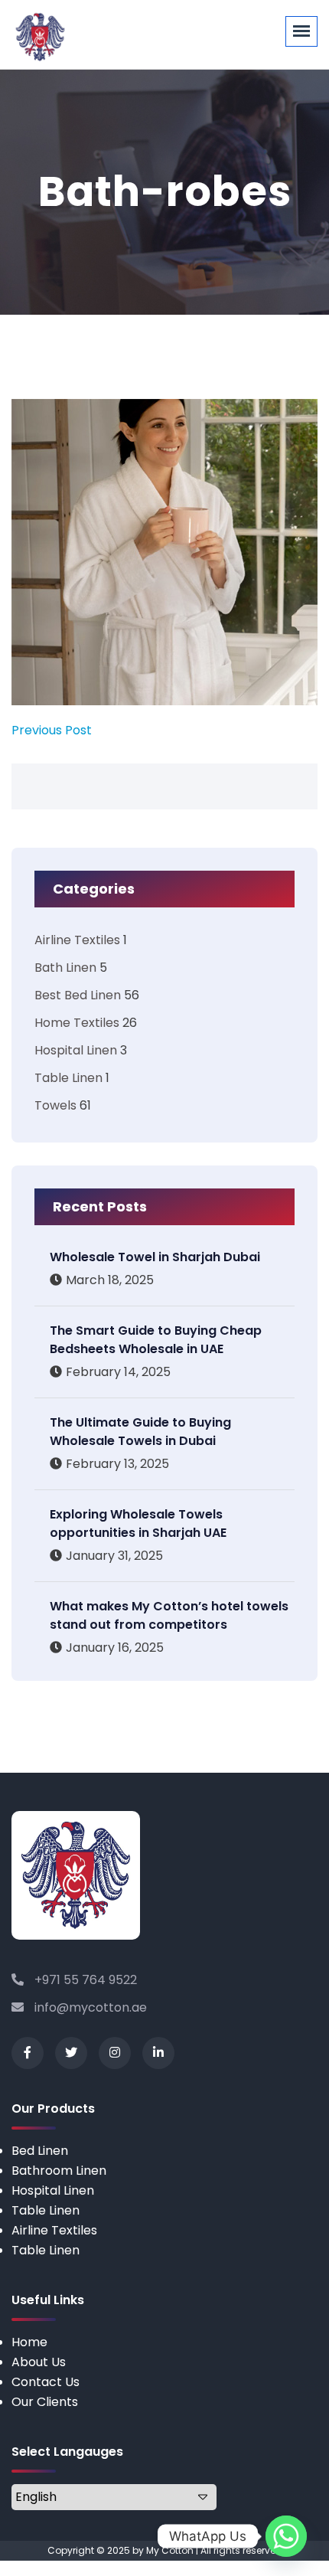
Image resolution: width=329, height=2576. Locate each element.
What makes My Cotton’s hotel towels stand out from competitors (169, 1615)
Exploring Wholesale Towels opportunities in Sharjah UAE (138, 1523)
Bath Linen (65, 968)
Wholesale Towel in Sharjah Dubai (155, 1257)
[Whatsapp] (286, 2536)
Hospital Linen (76, 1050)
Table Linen (68, 1078)
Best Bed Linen (78, 995)
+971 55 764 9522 (84, 1980)
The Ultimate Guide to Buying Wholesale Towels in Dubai (140, 1432)
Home (29, 2342)
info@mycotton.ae (89, 2007)
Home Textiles (77, 1023)
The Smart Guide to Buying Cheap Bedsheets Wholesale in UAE (156, 1340)
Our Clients (45, 2402)
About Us (39, 2362)
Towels (55, 1105)
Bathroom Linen (59, 2171)
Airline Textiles (77, 940)
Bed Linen (40, 2151)
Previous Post (52, 730)
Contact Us (46, 2382)
